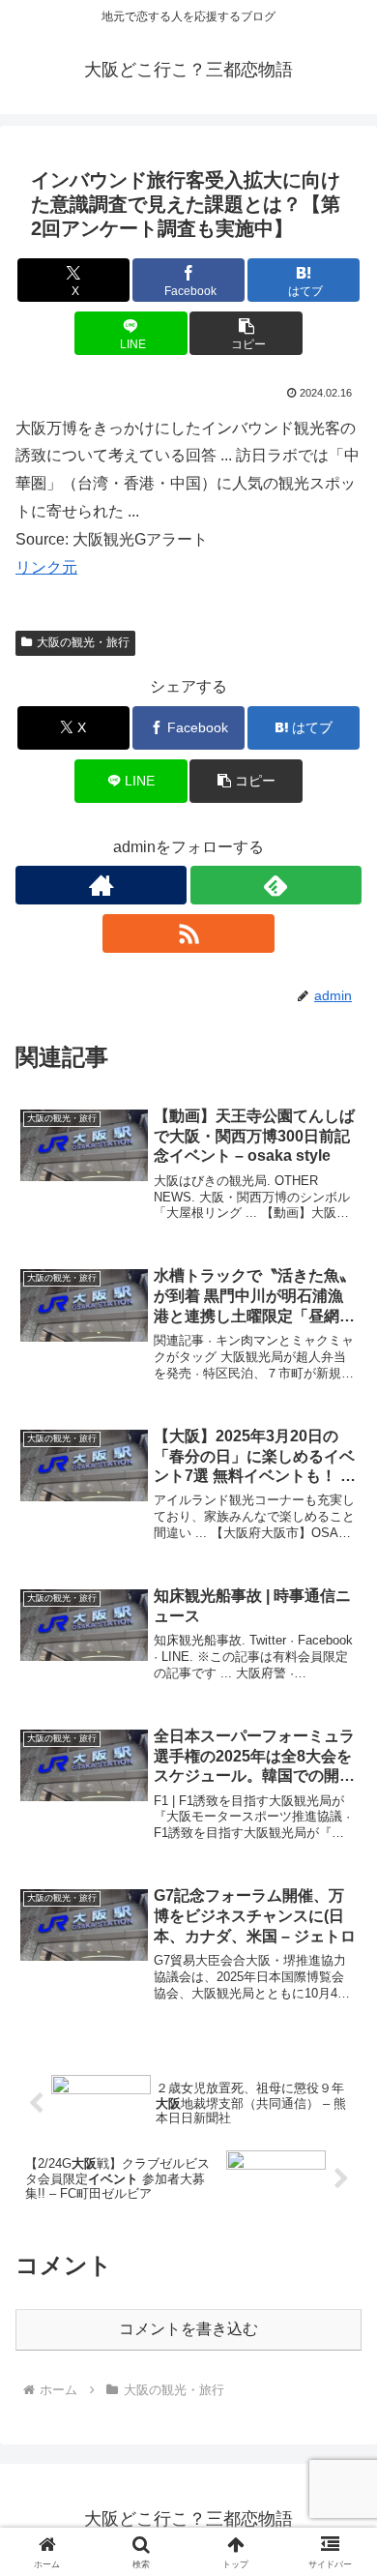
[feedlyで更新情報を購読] (276, 885)
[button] (246, 333)
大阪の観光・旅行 (83, 642)
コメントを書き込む (188, 2329)
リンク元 (46, 567)
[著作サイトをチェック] (101, 885)
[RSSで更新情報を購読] (188, 933)
